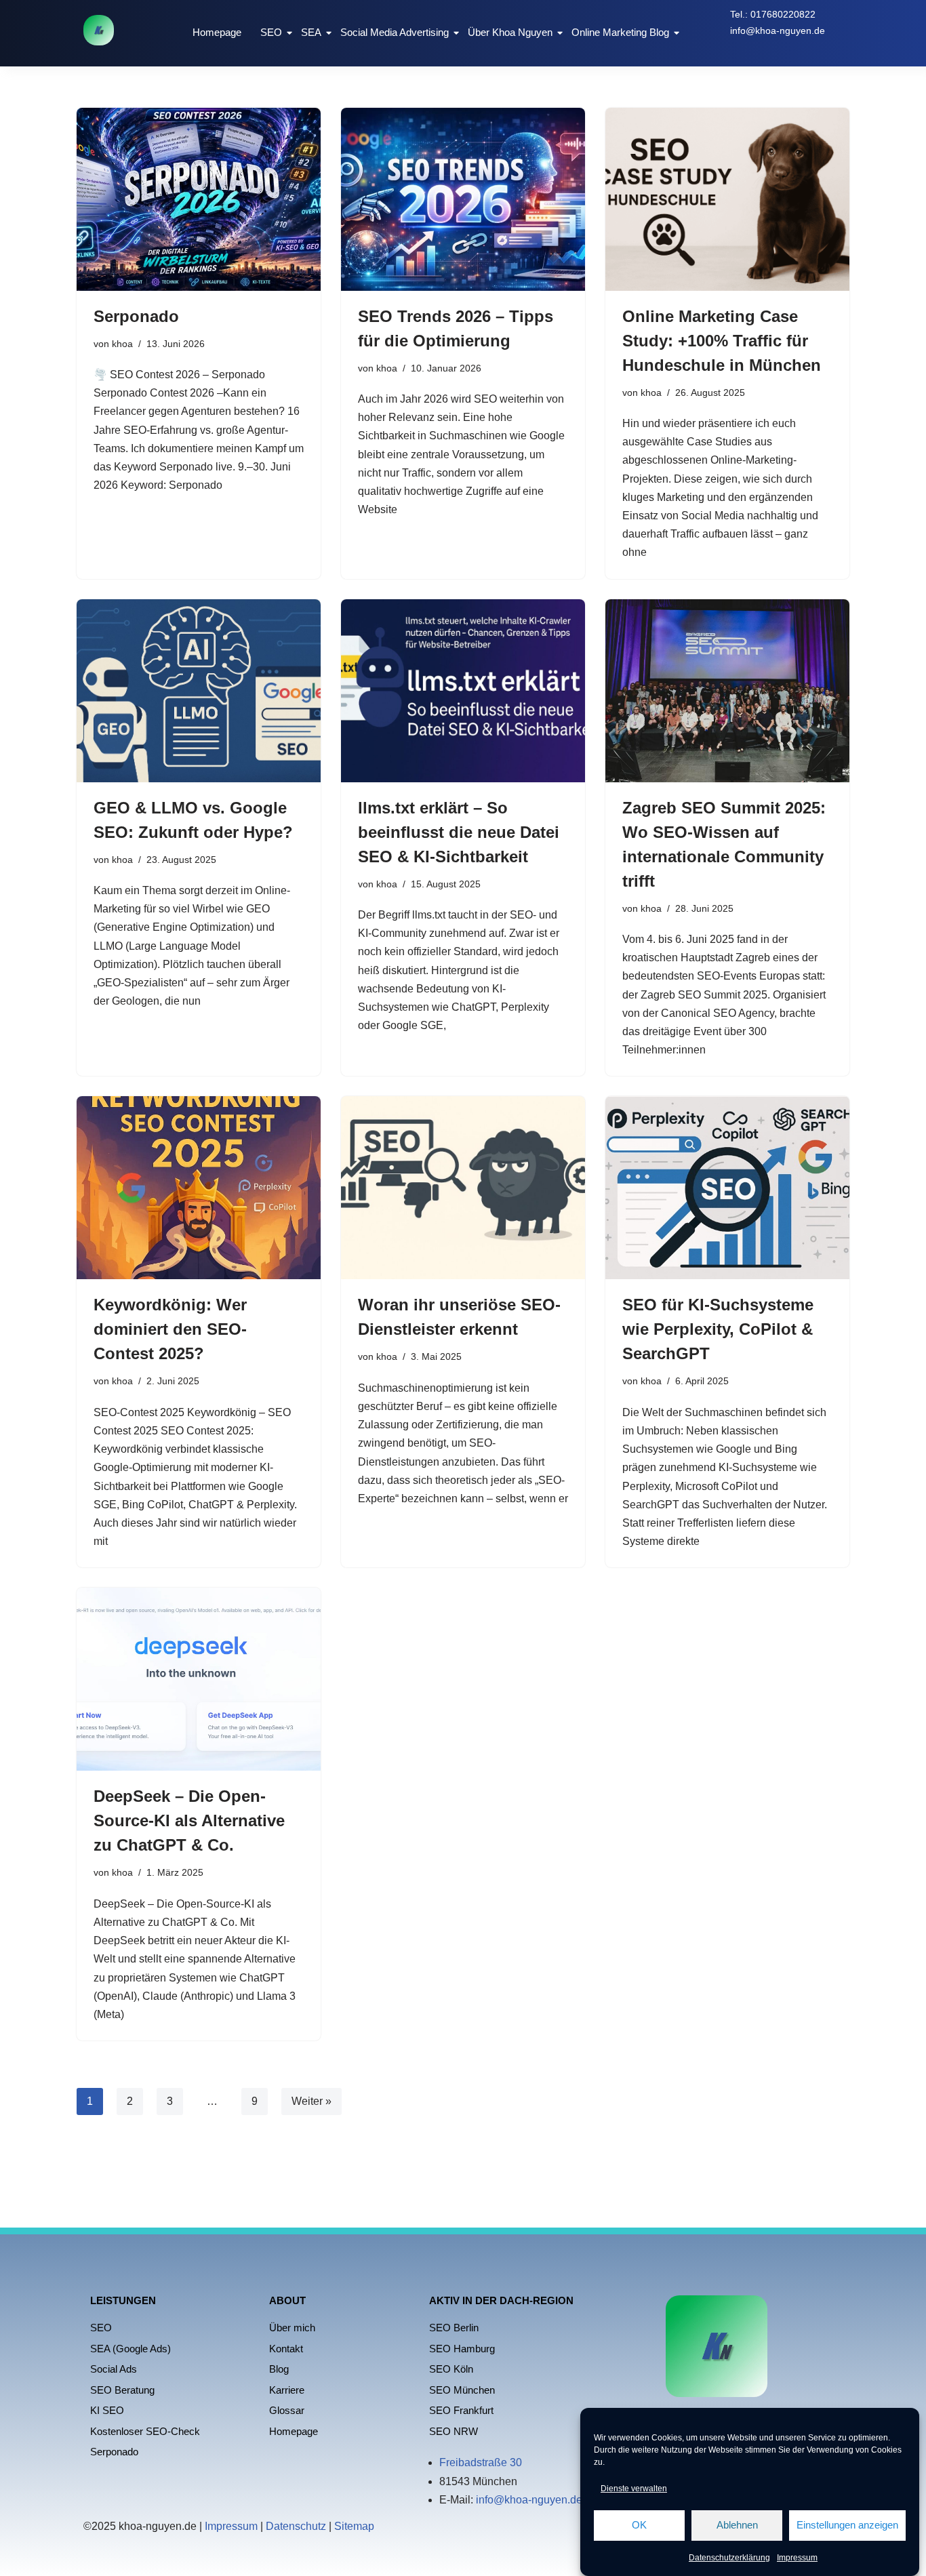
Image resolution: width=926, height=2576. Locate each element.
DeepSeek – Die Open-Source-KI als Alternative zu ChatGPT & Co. (189, 1820)
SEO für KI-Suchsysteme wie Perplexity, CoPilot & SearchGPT (718, 1329)
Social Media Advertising (395, 32)
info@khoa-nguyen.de (778, 31)
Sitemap (354, 2526)
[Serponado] (199, 199)
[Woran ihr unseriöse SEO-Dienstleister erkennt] (463, 1188)
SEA (311, 32)
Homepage (217, 32)
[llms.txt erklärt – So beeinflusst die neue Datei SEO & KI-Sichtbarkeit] (463, 691)
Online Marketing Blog (620, 32)
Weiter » (311, 2101)
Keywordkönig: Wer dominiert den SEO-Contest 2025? (170, 1329)
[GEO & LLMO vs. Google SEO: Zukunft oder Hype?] (199, 691)
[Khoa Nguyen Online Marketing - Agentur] (99, 30)
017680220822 (783, 14)
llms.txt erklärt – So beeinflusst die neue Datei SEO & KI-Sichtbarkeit (459, 832)
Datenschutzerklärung (729, 2558)
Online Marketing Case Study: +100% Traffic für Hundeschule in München (722, 341)
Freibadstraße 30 (481, 2462)
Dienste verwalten (634, 2489)
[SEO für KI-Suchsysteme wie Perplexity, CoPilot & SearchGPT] (727, 1188)
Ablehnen (737, 2525)
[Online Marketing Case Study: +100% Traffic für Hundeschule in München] (727, 199)
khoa (122, 344)
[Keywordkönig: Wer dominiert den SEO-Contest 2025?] (199, 1188)
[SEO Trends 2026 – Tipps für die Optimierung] (463, 199)
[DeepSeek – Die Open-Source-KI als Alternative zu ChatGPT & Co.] (199, 1679)
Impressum (797, 2558)
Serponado (136, 316)
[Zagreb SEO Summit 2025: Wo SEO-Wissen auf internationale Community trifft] (727, 691)
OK (639, 2525)
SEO (271, 32)
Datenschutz (296, 2526)
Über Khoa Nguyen (510, 32)
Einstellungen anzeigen (847, 2525)
